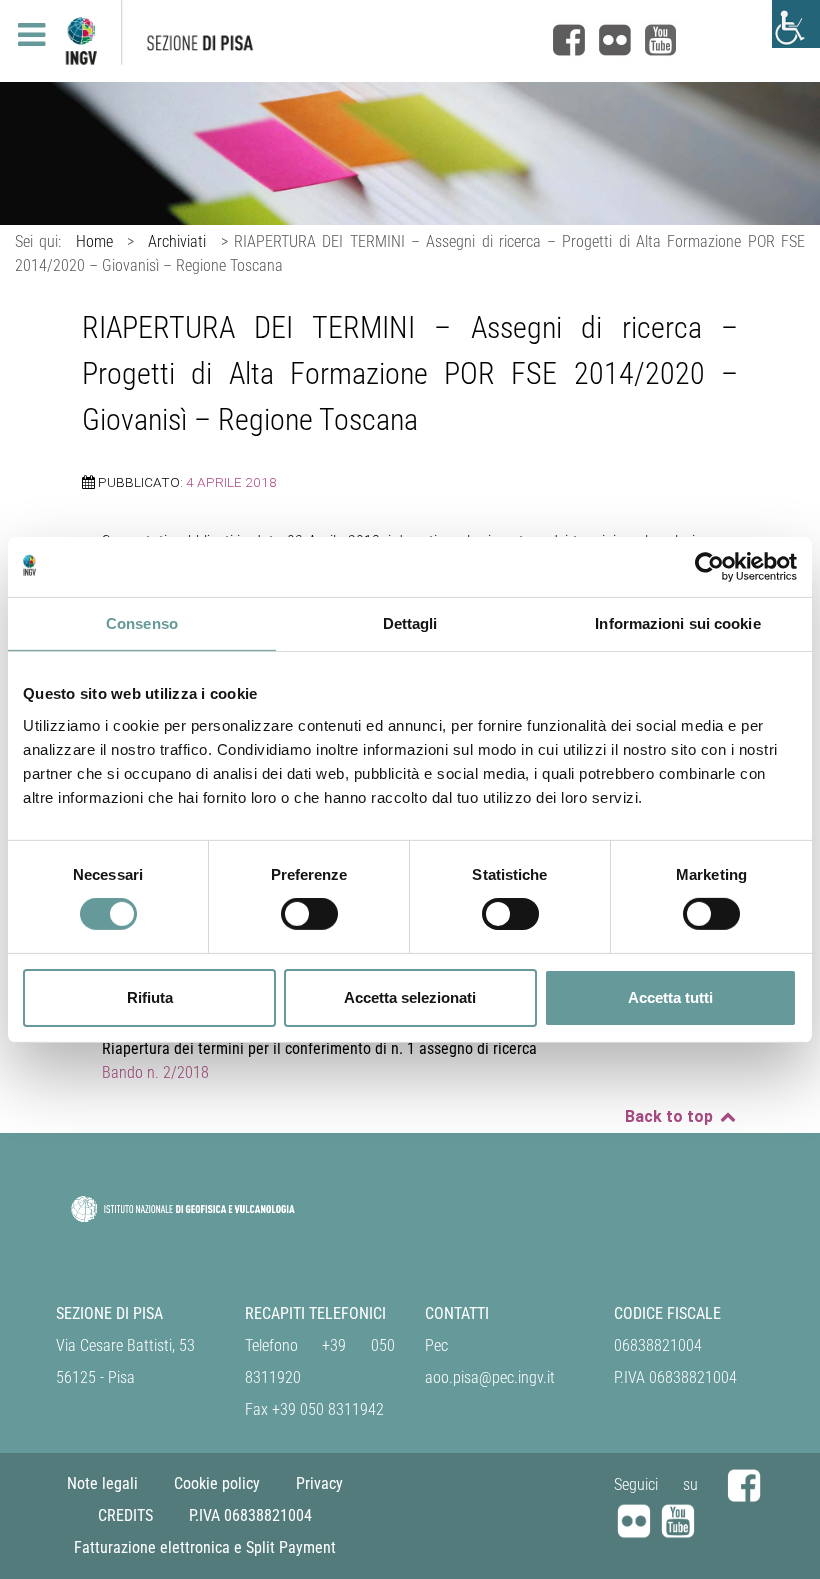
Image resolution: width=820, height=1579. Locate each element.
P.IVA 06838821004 (250, 1515)
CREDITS (125, 1515)
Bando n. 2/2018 (155, 1072)
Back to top (671, 1116)
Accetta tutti (670, 997)
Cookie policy (217, 1483)
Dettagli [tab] (410, 622)
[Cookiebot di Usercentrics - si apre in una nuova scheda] (709, 566)
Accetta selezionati (410, 997)
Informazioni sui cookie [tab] (677, 622)
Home (94, 241)
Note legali (102, 1483)
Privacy (319, 1483)
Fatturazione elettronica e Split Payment (205, 1547)
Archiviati (177, 241)
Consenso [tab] (142, 622)
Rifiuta (150, 997)
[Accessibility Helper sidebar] (796, 24)
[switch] (309, 914)
